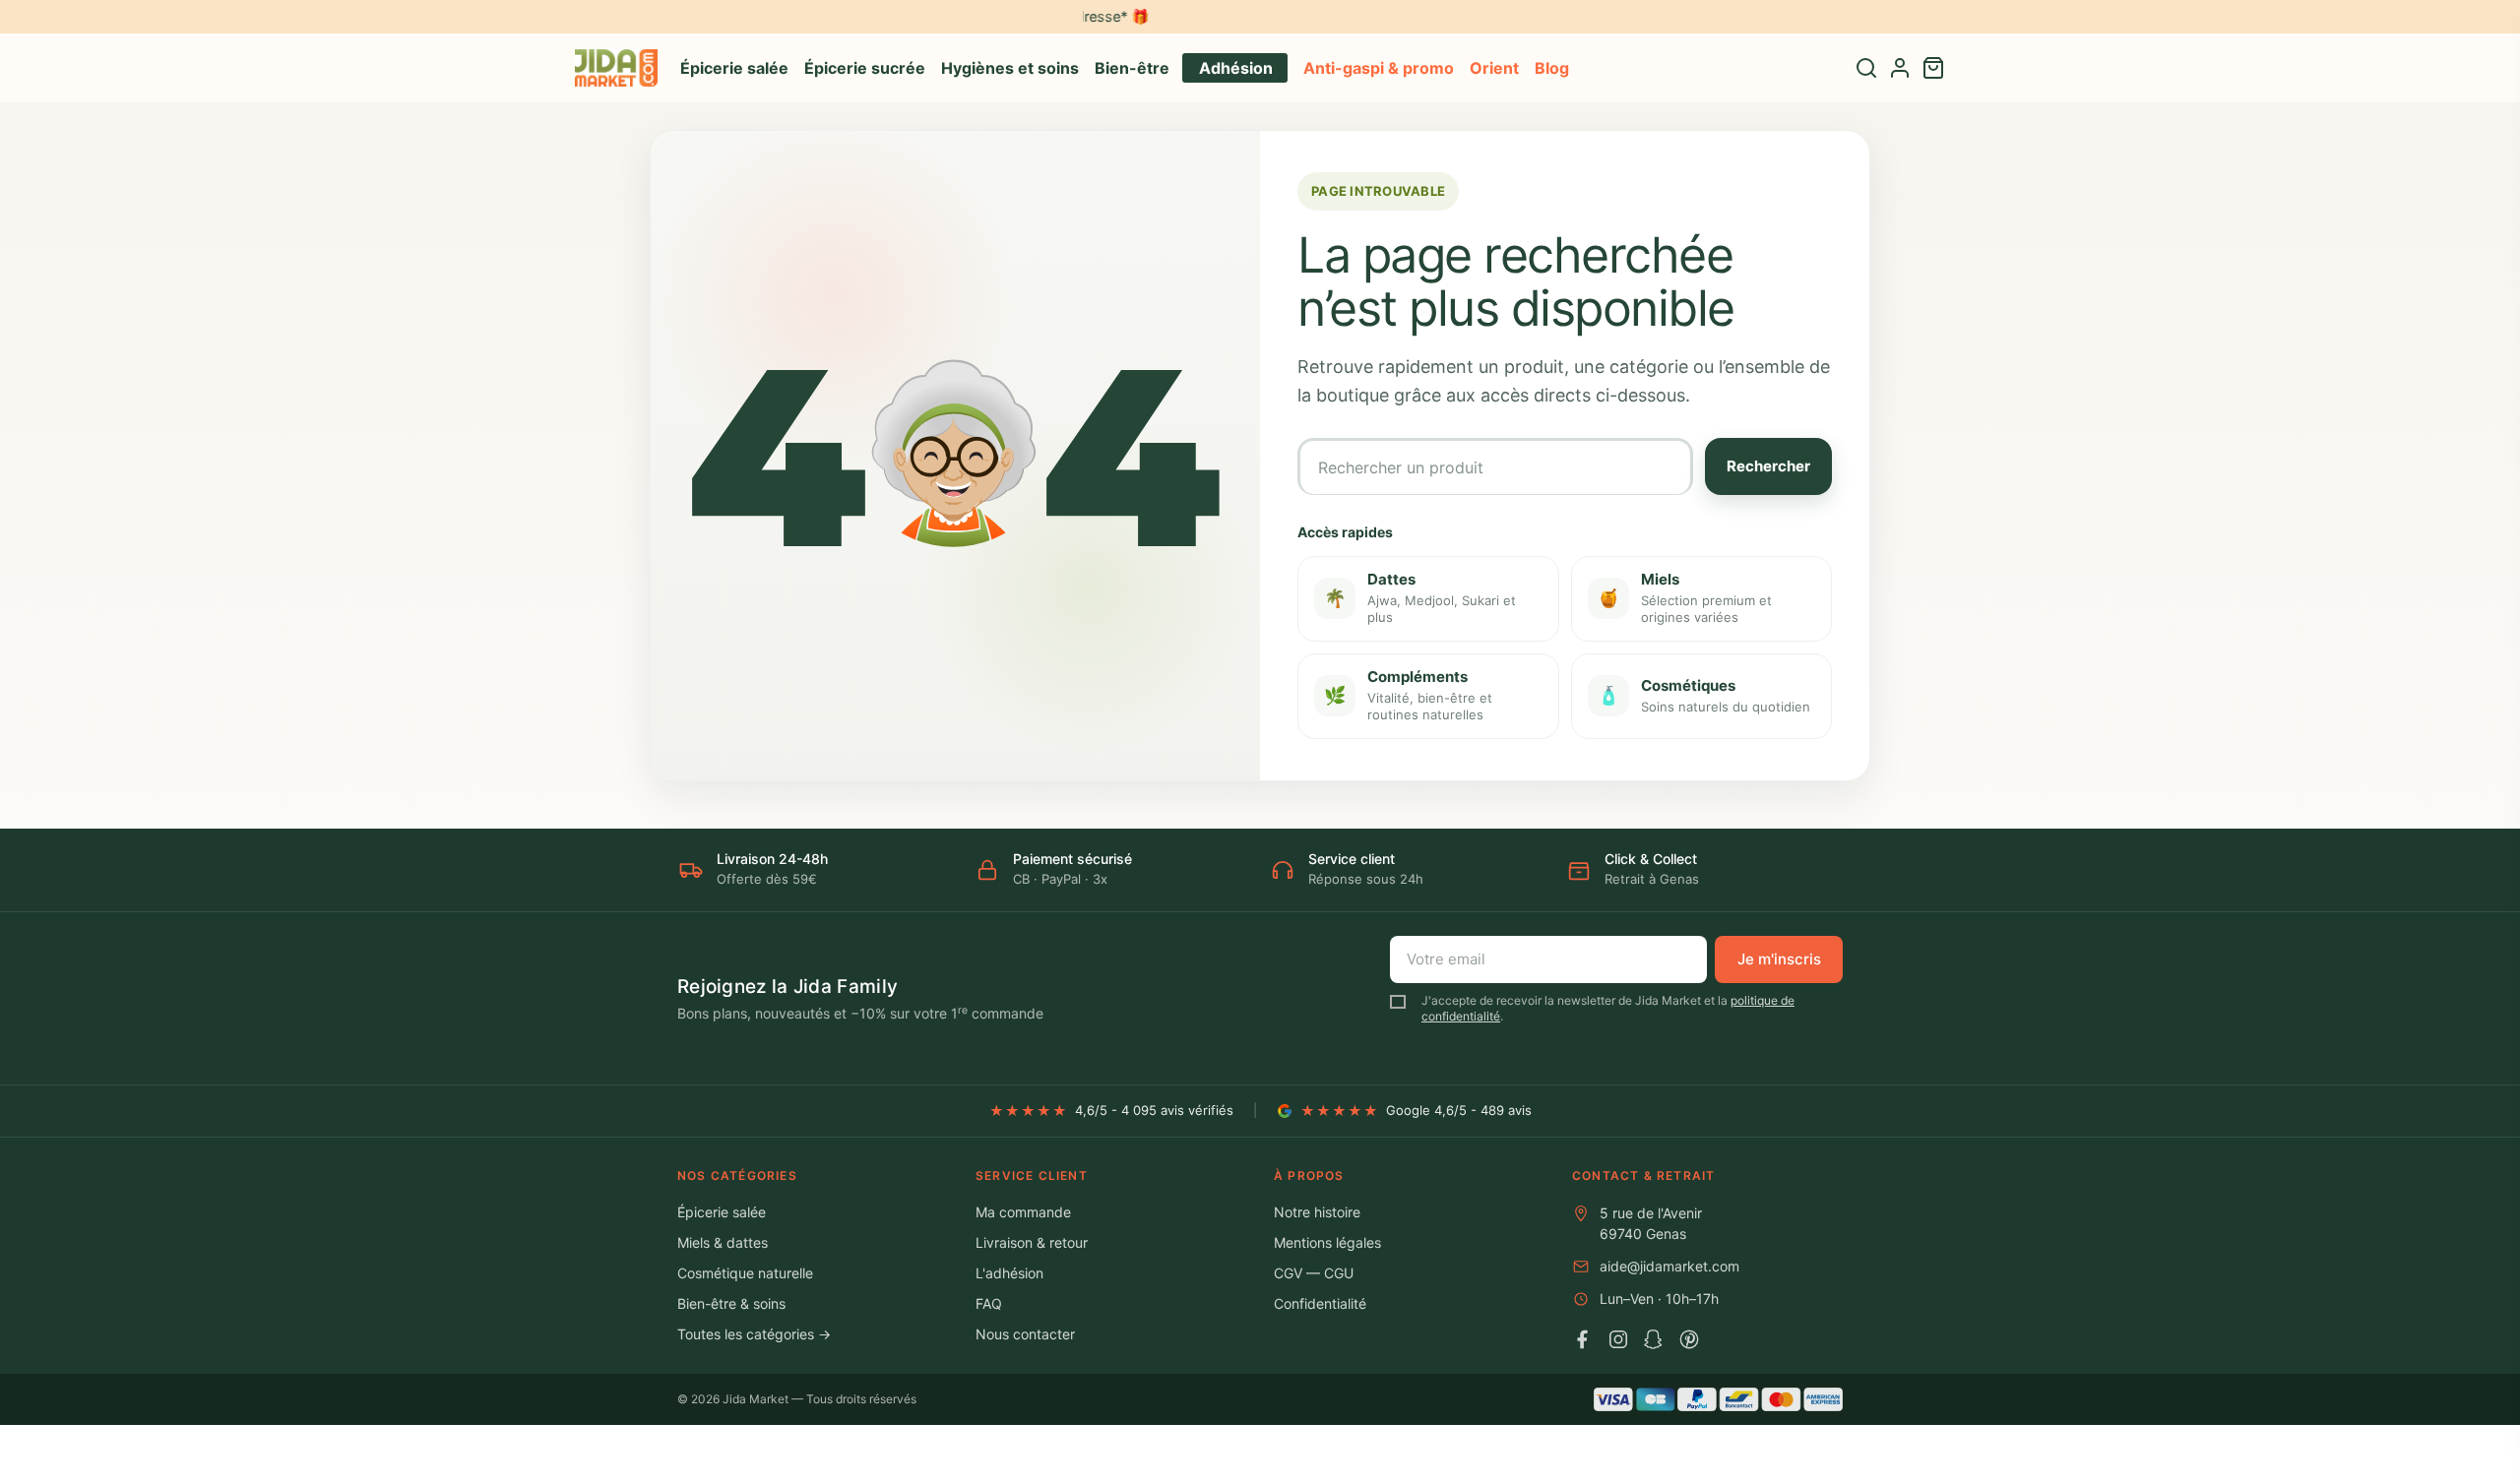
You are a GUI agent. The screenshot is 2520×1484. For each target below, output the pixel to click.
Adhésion (1236, 68)
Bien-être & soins (731, 1303)
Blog (1552, 68)
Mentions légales (1327, 1242)
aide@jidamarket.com (1669, 1266)
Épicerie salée (734, 68)
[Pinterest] (1689, 1339)
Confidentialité (1320, 1303)
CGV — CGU (1314, 1273)
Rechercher (1768, 466)
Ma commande (1023, 1212)
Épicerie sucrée (865, 68)
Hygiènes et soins (1010, 68)
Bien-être (1132, 68)
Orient (1494, 68)
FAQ (989, 1303)
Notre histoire (1317, 1212)
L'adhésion (1009, 1273)
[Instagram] (1618, 1339)
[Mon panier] (1933, 68)
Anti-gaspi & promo (1379, 68)
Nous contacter (1025, 1334)
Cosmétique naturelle (745, 1273)
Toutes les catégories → (754, 1334)
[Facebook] (1583, 1339)
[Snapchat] (1654, 1339)
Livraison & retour (1032, 1242)
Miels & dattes (723, 1242)
